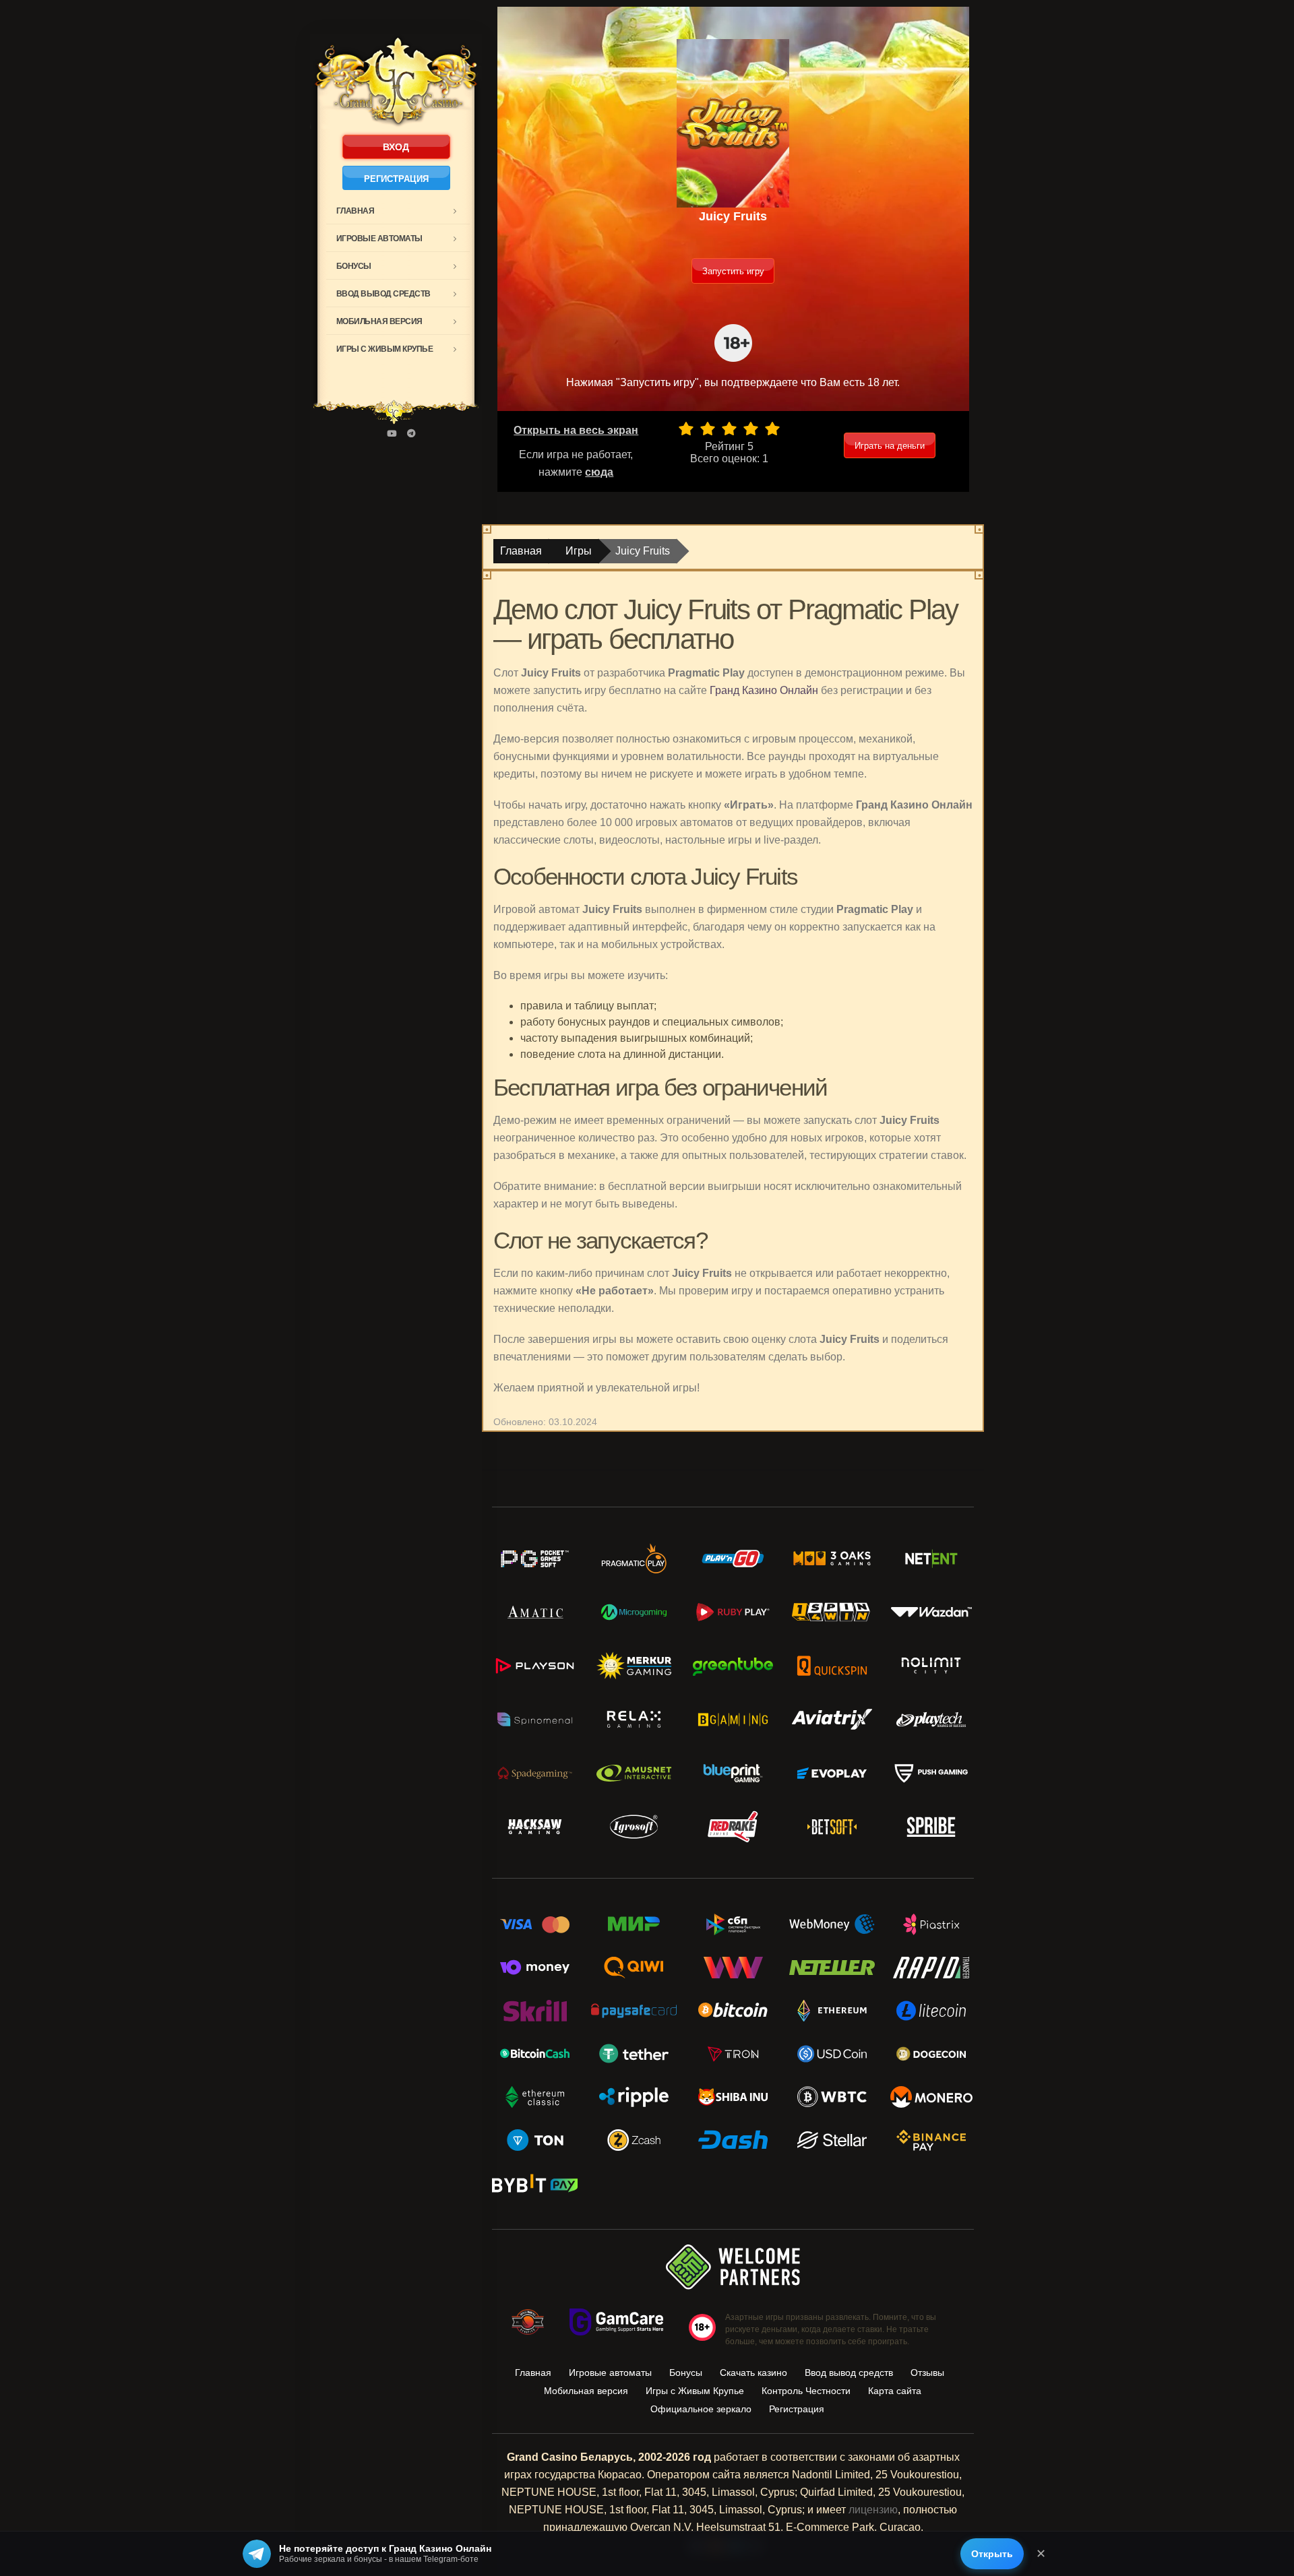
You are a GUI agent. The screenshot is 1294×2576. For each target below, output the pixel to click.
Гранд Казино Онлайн (764, 690)
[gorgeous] (772, 429)
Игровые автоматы (379, 239)
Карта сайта (895, 2391)
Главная (356, 211)
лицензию (873, 2510)
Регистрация (396, 179)
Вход (396, 147)
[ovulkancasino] (411, 434)
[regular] (729, 429)
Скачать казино (753, 2373)
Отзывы (927, 2373)
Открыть (992, 2554)
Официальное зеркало (701, 2409)
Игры (579, 551)
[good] (751, 429)
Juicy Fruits (643, 551)
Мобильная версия (379, 321)
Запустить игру (733, 271)
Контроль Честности (806, 2391)
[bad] (686, 429)
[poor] (708, 429)
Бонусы (354, 266)
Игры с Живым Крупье (385, 349)
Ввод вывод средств (383, 294)
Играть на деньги (890, 446)
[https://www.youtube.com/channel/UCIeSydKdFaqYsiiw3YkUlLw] (392, 434)
